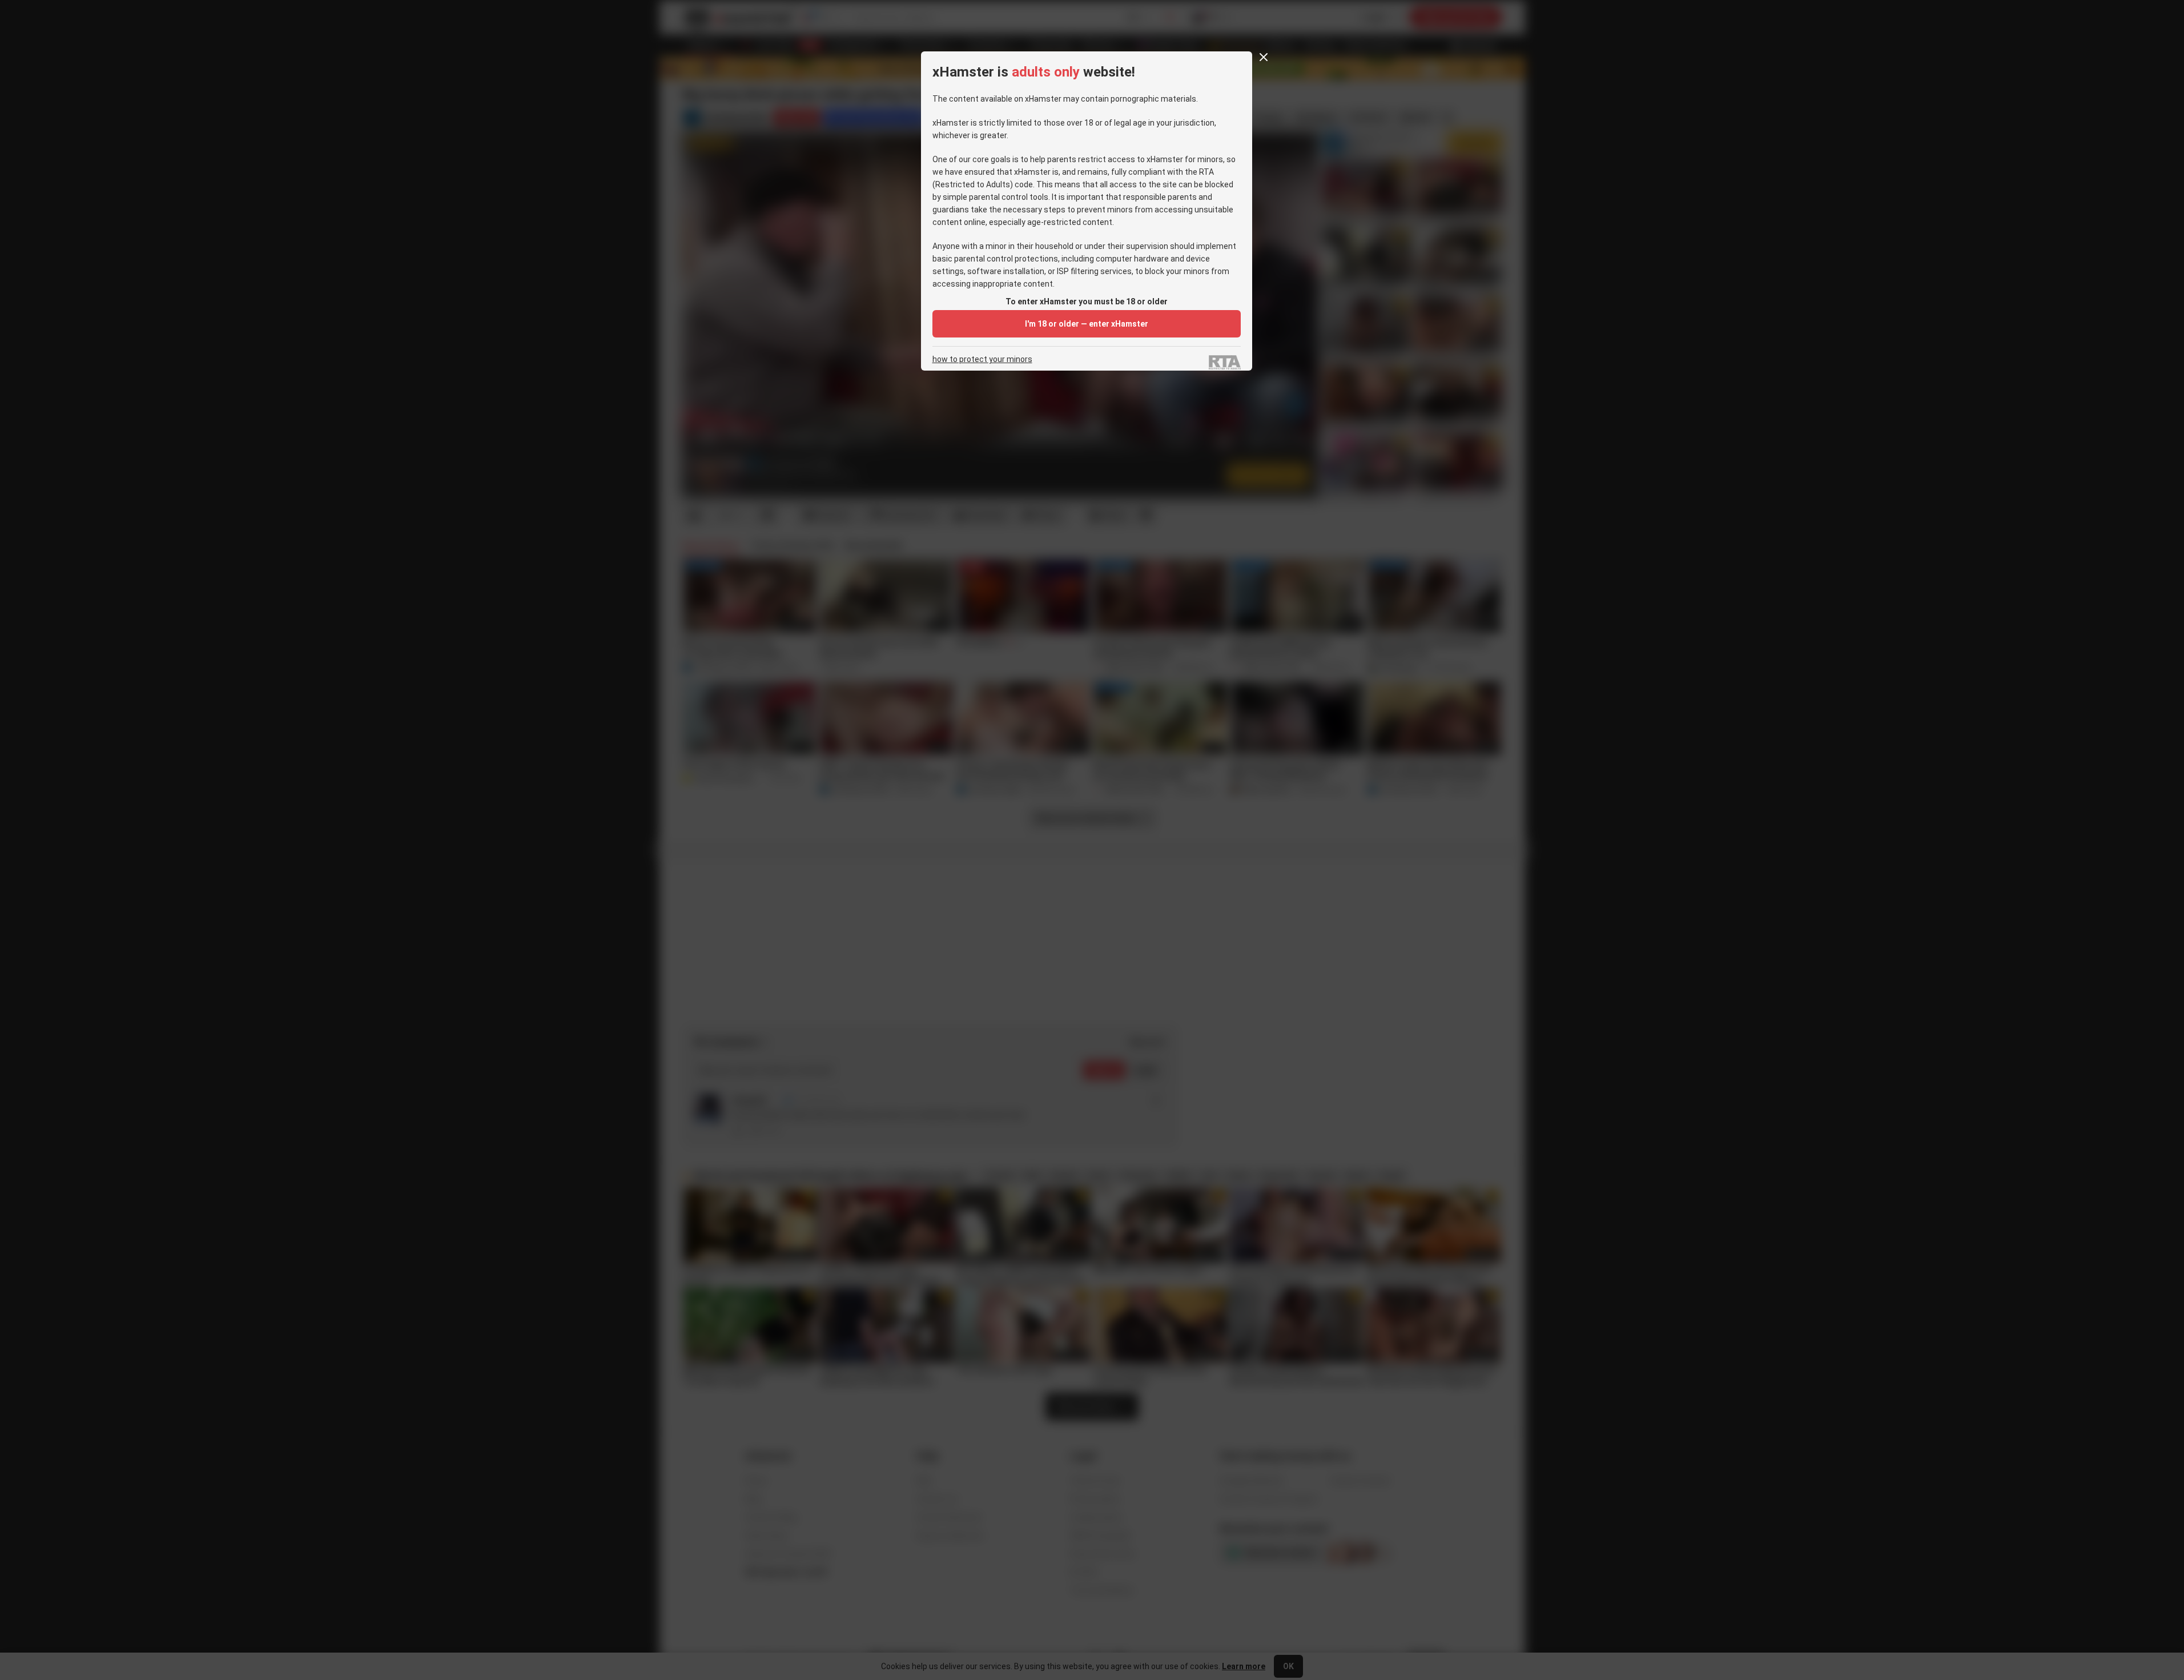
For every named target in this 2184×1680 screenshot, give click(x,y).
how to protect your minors (982, 359)
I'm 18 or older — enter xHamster (1087, 324)
